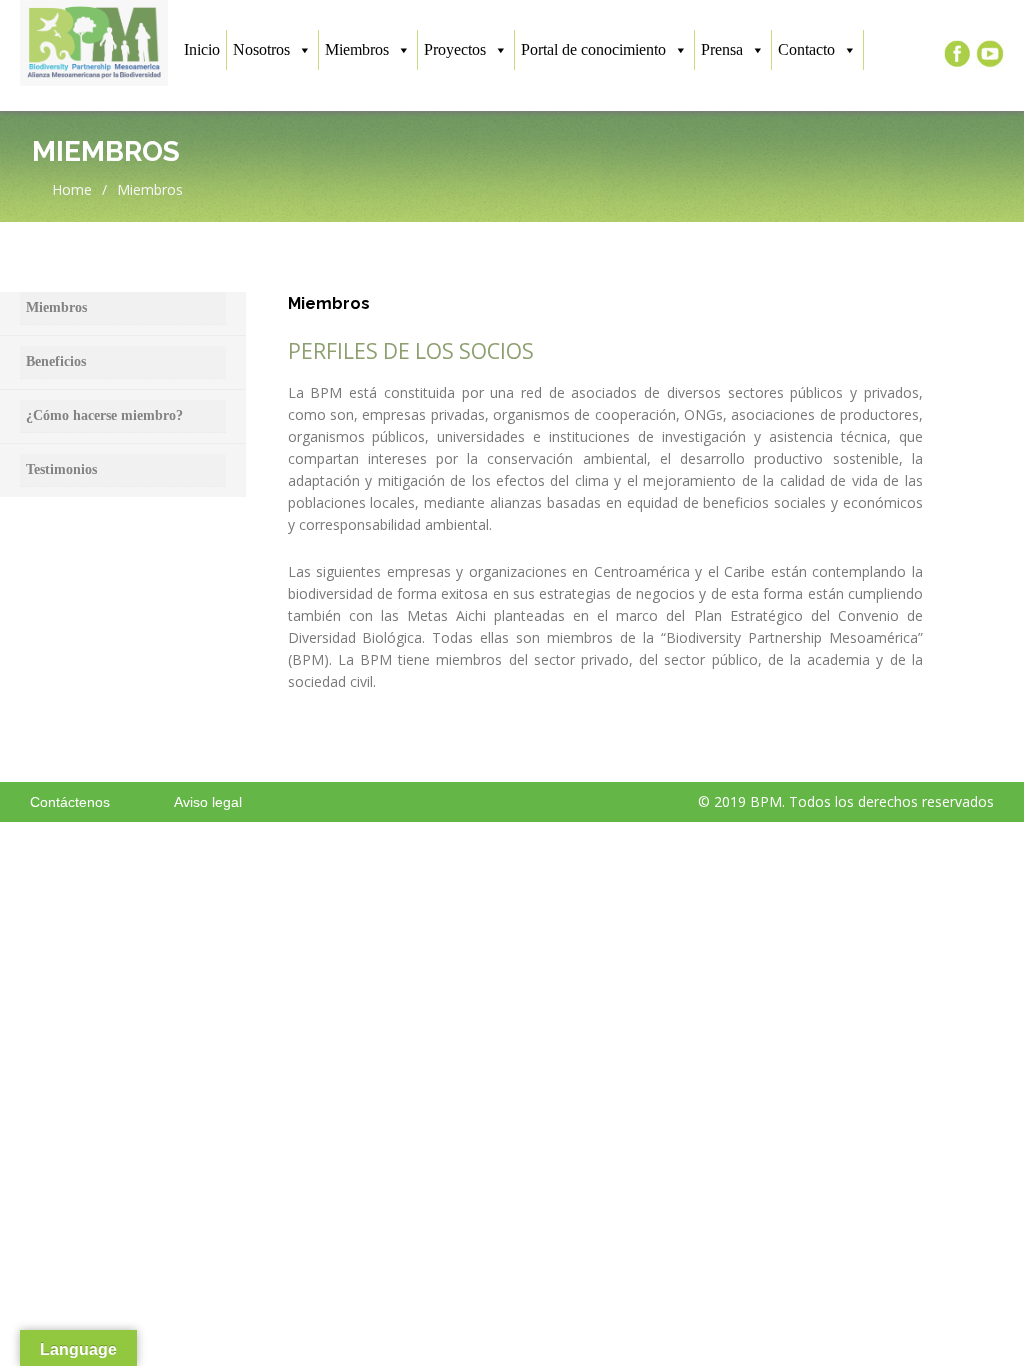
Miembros (357, 49)
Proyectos (455, 49)
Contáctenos (70, 802)
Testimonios (61, 469)
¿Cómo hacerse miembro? (104, 415)
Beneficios (56, 361)
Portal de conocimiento (593, 49)
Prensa (722, 49)
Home (70, 189)
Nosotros (261, 49)
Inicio (202, 49)
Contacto (806, 49)
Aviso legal (208, 802)
